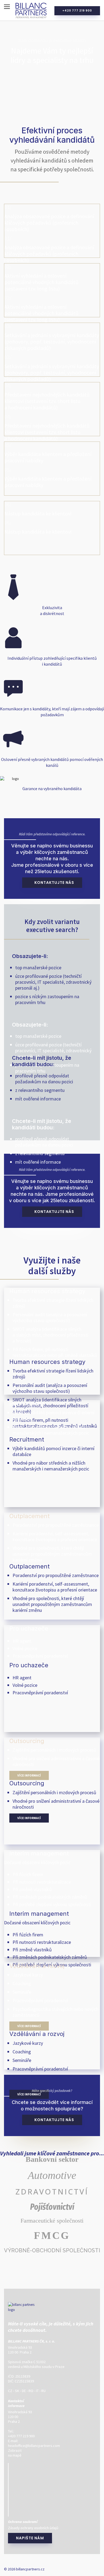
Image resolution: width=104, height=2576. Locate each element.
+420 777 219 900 (77, 11)
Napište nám (30, 2538)
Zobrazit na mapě (15, 2453)
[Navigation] (7, 7)
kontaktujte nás (54, 882)
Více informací (29, 1775)
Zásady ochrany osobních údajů (33, 2528)
